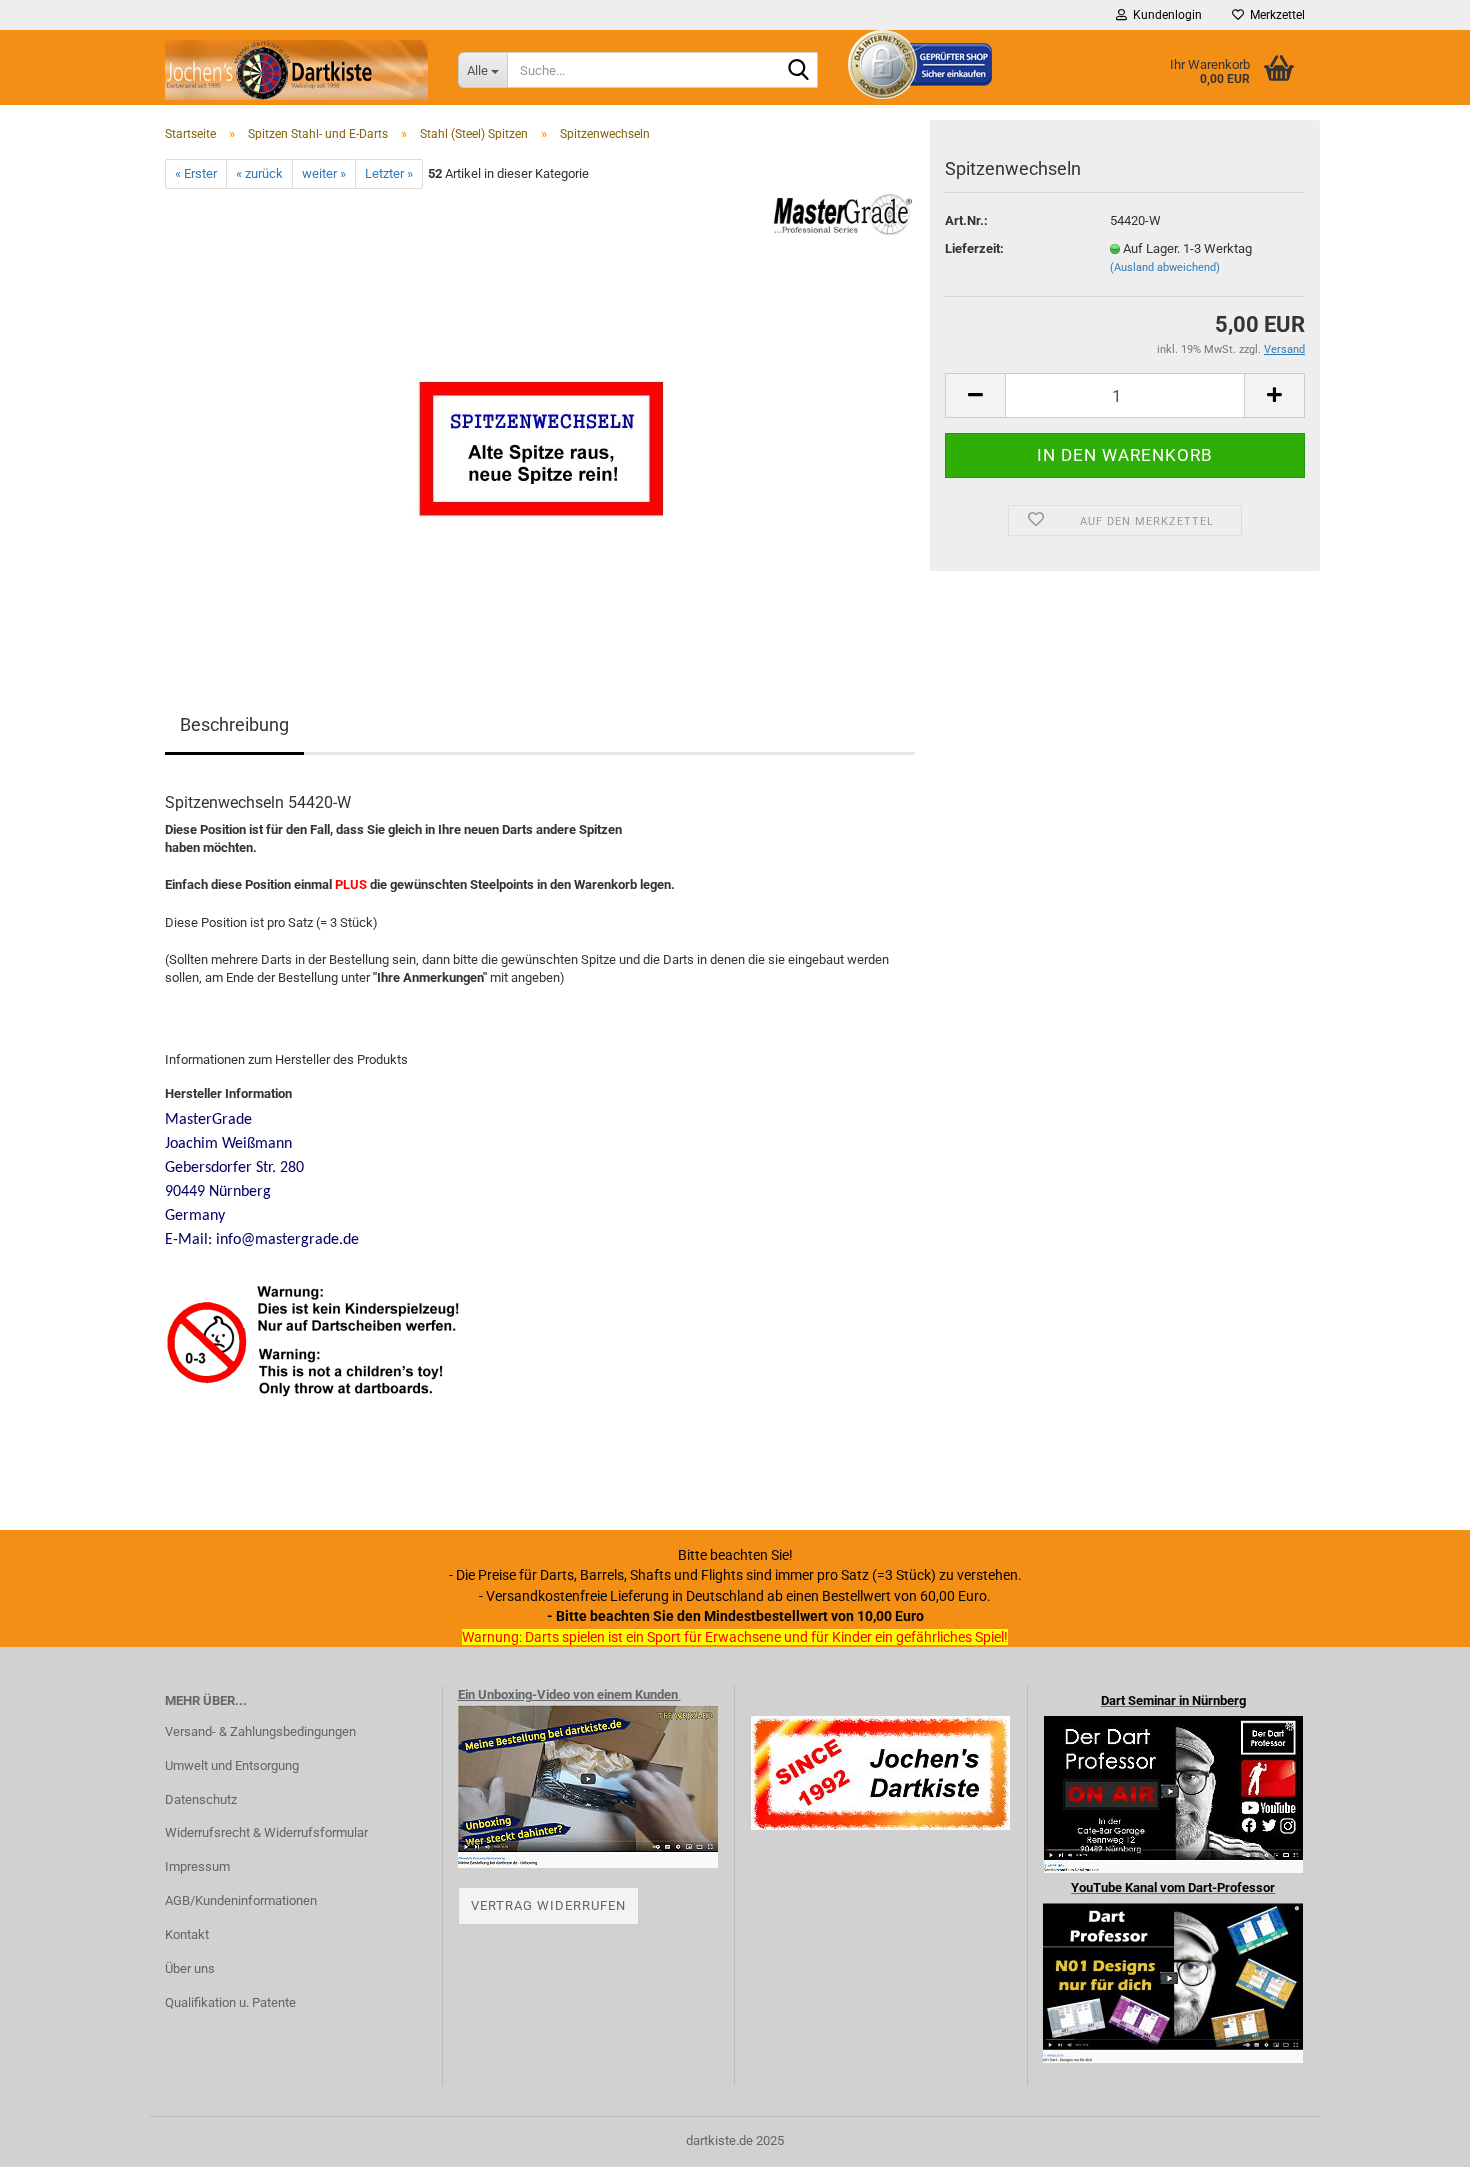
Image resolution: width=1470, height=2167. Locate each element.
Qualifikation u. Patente (230, 2002)
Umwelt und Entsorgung (232, 1765)
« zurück (259, 173)
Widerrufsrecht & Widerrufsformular (266, 1832)
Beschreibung (234, 724)
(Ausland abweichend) (1165, 267)
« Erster (196, 173)
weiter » (324, 173)
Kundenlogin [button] (1164, 15)
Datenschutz (201, 1799)
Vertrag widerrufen (548, 1905)
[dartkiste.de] (296, 70)
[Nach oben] (1415, 2137)
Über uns (190, 1968)
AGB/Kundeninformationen (241, 1900)
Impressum (197, 1866)
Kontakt (187, 1934)
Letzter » (389, 173)
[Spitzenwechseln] (540, 413)
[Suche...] (799, 71)
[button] (975, 395)
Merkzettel (1274, 15)
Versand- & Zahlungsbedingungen (260, 1731)
